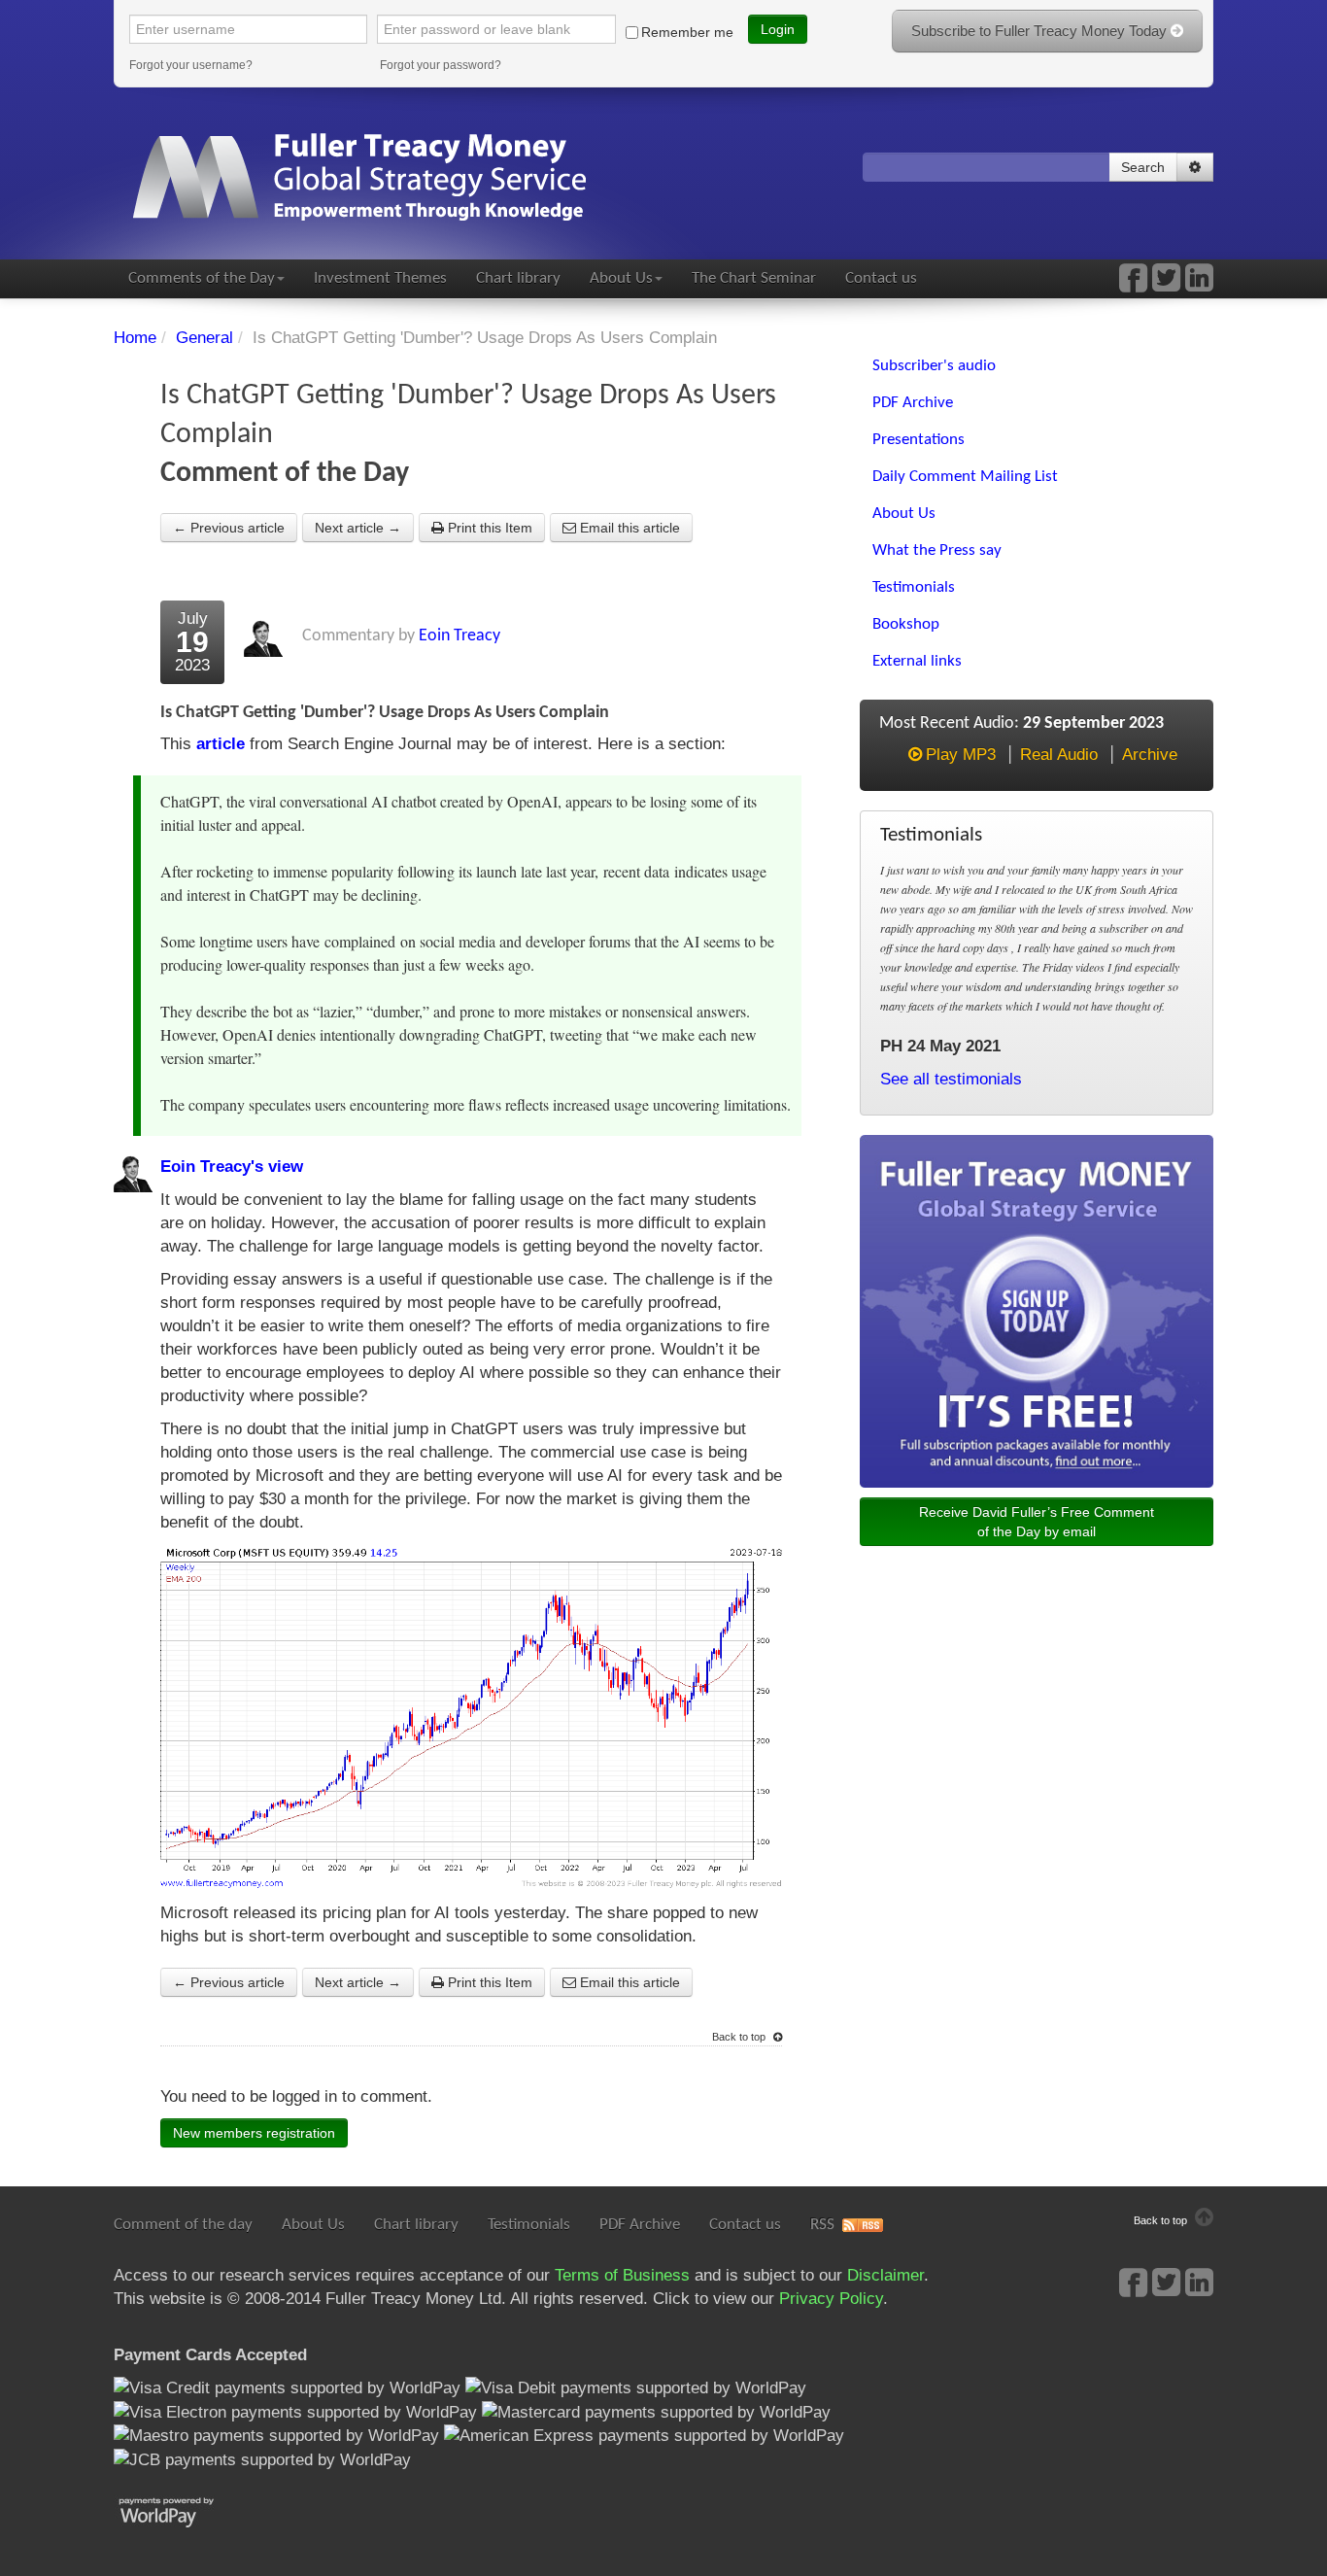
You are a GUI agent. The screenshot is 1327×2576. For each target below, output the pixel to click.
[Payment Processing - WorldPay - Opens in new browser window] (181, 2510)
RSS (822, 2225)
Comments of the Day (202, 278)
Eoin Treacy (459, 636)
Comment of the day (183, 2225)
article (221, 744)
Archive (1150, 755)
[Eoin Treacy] (1199, 284)
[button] (1195, 167)
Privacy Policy (831, 2299)
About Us (621, 278)
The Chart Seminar (754, 278)
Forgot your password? (441, 65)
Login (778, 29)
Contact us (881, 278)
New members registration (254, 2133)
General (204, 338)
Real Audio (1059, 755)
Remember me (687, 32)
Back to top (740, 2037)
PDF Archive (640, 2225)
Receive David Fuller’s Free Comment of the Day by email (1037, 1522)
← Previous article (229, 528)
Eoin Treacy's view (232, 1167)
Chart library (518, 278)
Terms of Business (622, 2275)
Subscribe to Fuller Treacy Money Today (1041, 31)
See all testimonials (951, 1079)
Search (1143, 167)
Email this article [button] (628, 528)
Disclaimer (885, 2275)
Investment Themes (380, 278)
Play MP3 (961, 755)
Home (135, 338)
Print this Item (488, 528)
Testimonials (529, 2225)
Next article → (358, 528)
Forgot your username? (191, 65)
